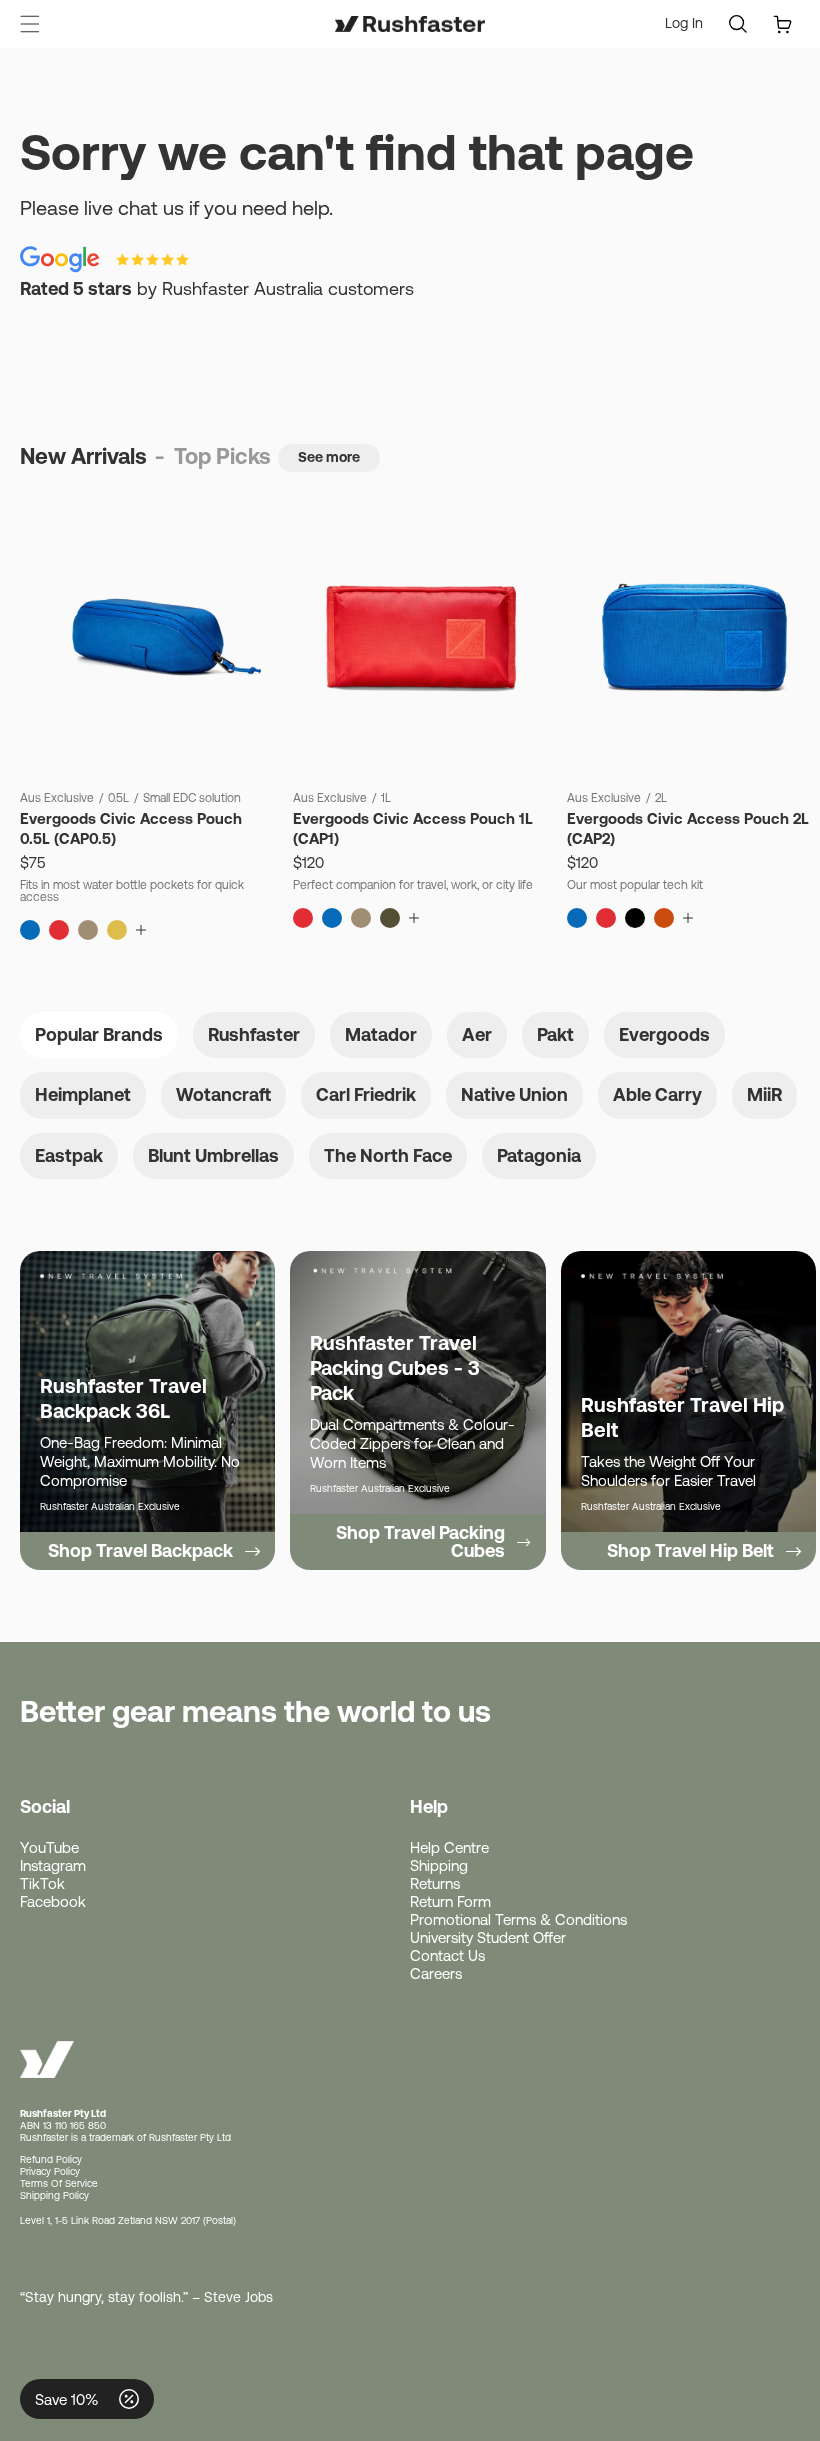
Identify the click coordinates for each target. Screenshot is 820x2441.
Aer (477, 1034)
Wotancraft (223, 1094)
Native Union (514, 1094)
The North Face (388, 1155)
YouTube (49, 1847)
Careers (436, 1973)
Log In (684, 23)
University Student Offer (488, 1937)
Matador (381, 1034)
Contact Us (447, 1955)
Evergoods (664, 1034)
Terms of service (59, 2183)
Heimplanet (83, 1094)
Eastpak (69, 1155)
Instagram (53, 1865)
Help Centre (449, 1847)
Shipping (439, 1865)
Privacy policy (50, 2171)
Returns (435, 1883)
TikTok (42, 1883)
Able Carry (657, 1094)
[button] (30, 24)
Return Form (450, 1901)
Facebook (53, 1901)
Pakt (555, 1034)
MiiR (764, 1094)
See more (329, 457)
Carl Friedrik (366, 1094)
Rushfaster (254, 1034)
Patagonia (539, 1155)
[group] (147, 1410)
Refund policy (51, 2159)
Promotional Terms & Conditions (518, 1919)
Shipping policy (54, 2195)
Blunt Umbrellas (213, 1155)
